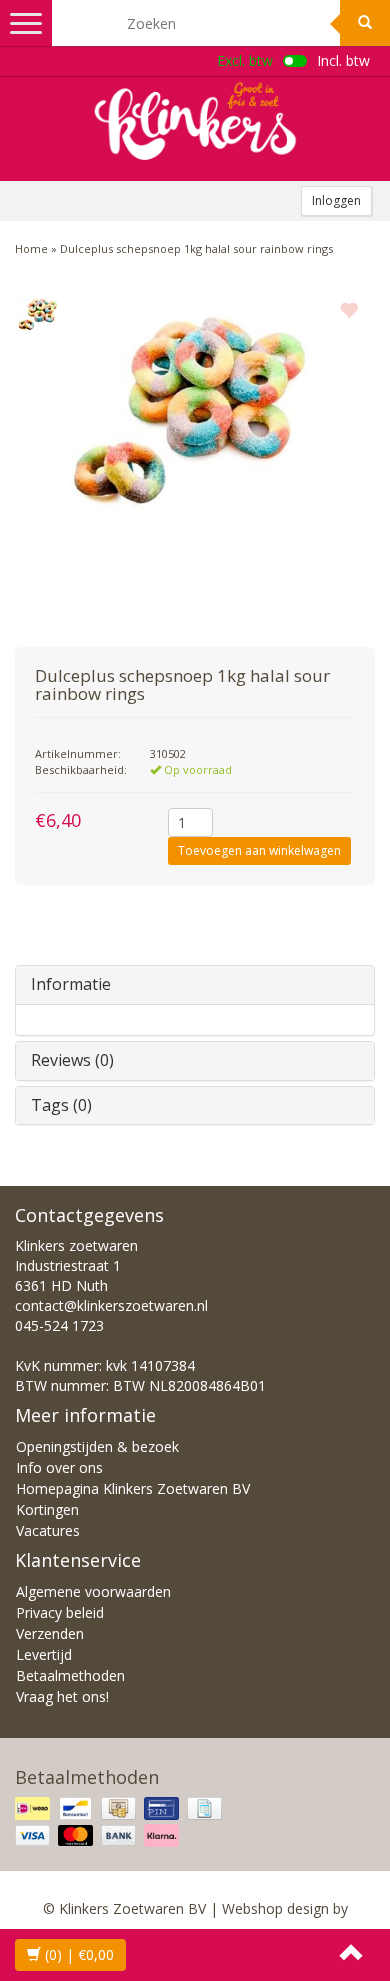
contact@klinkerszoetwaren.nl (111, 1305)
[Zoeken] (365, 23)
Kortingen (47, 1509)
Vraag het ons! (62, 1696)
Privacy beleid (60, 1612)
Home (31, 248)
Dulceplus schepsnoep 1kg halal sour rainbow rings (196, 248)
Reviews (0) (72, 1060)
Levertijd (44, 1654)
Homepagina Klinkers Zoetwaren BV (133, 1488)
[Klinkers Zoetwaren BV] (195, 121)
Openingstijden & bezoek (97, 1446)
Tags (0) (61, 1105)
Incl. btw (343, 60)
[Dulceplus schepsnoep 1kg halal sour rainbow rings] (37, 314)
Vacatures (48, 1530)
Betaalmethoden (70, 1675)
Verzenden (50, 1633)
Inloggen (336, 200)
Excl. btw (245, 60)
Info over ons (59, 1467)
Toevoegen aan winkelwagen (259, 850)
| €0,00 (79, 1954)
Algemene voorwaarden (93, 1591)
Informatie (71, 984)
